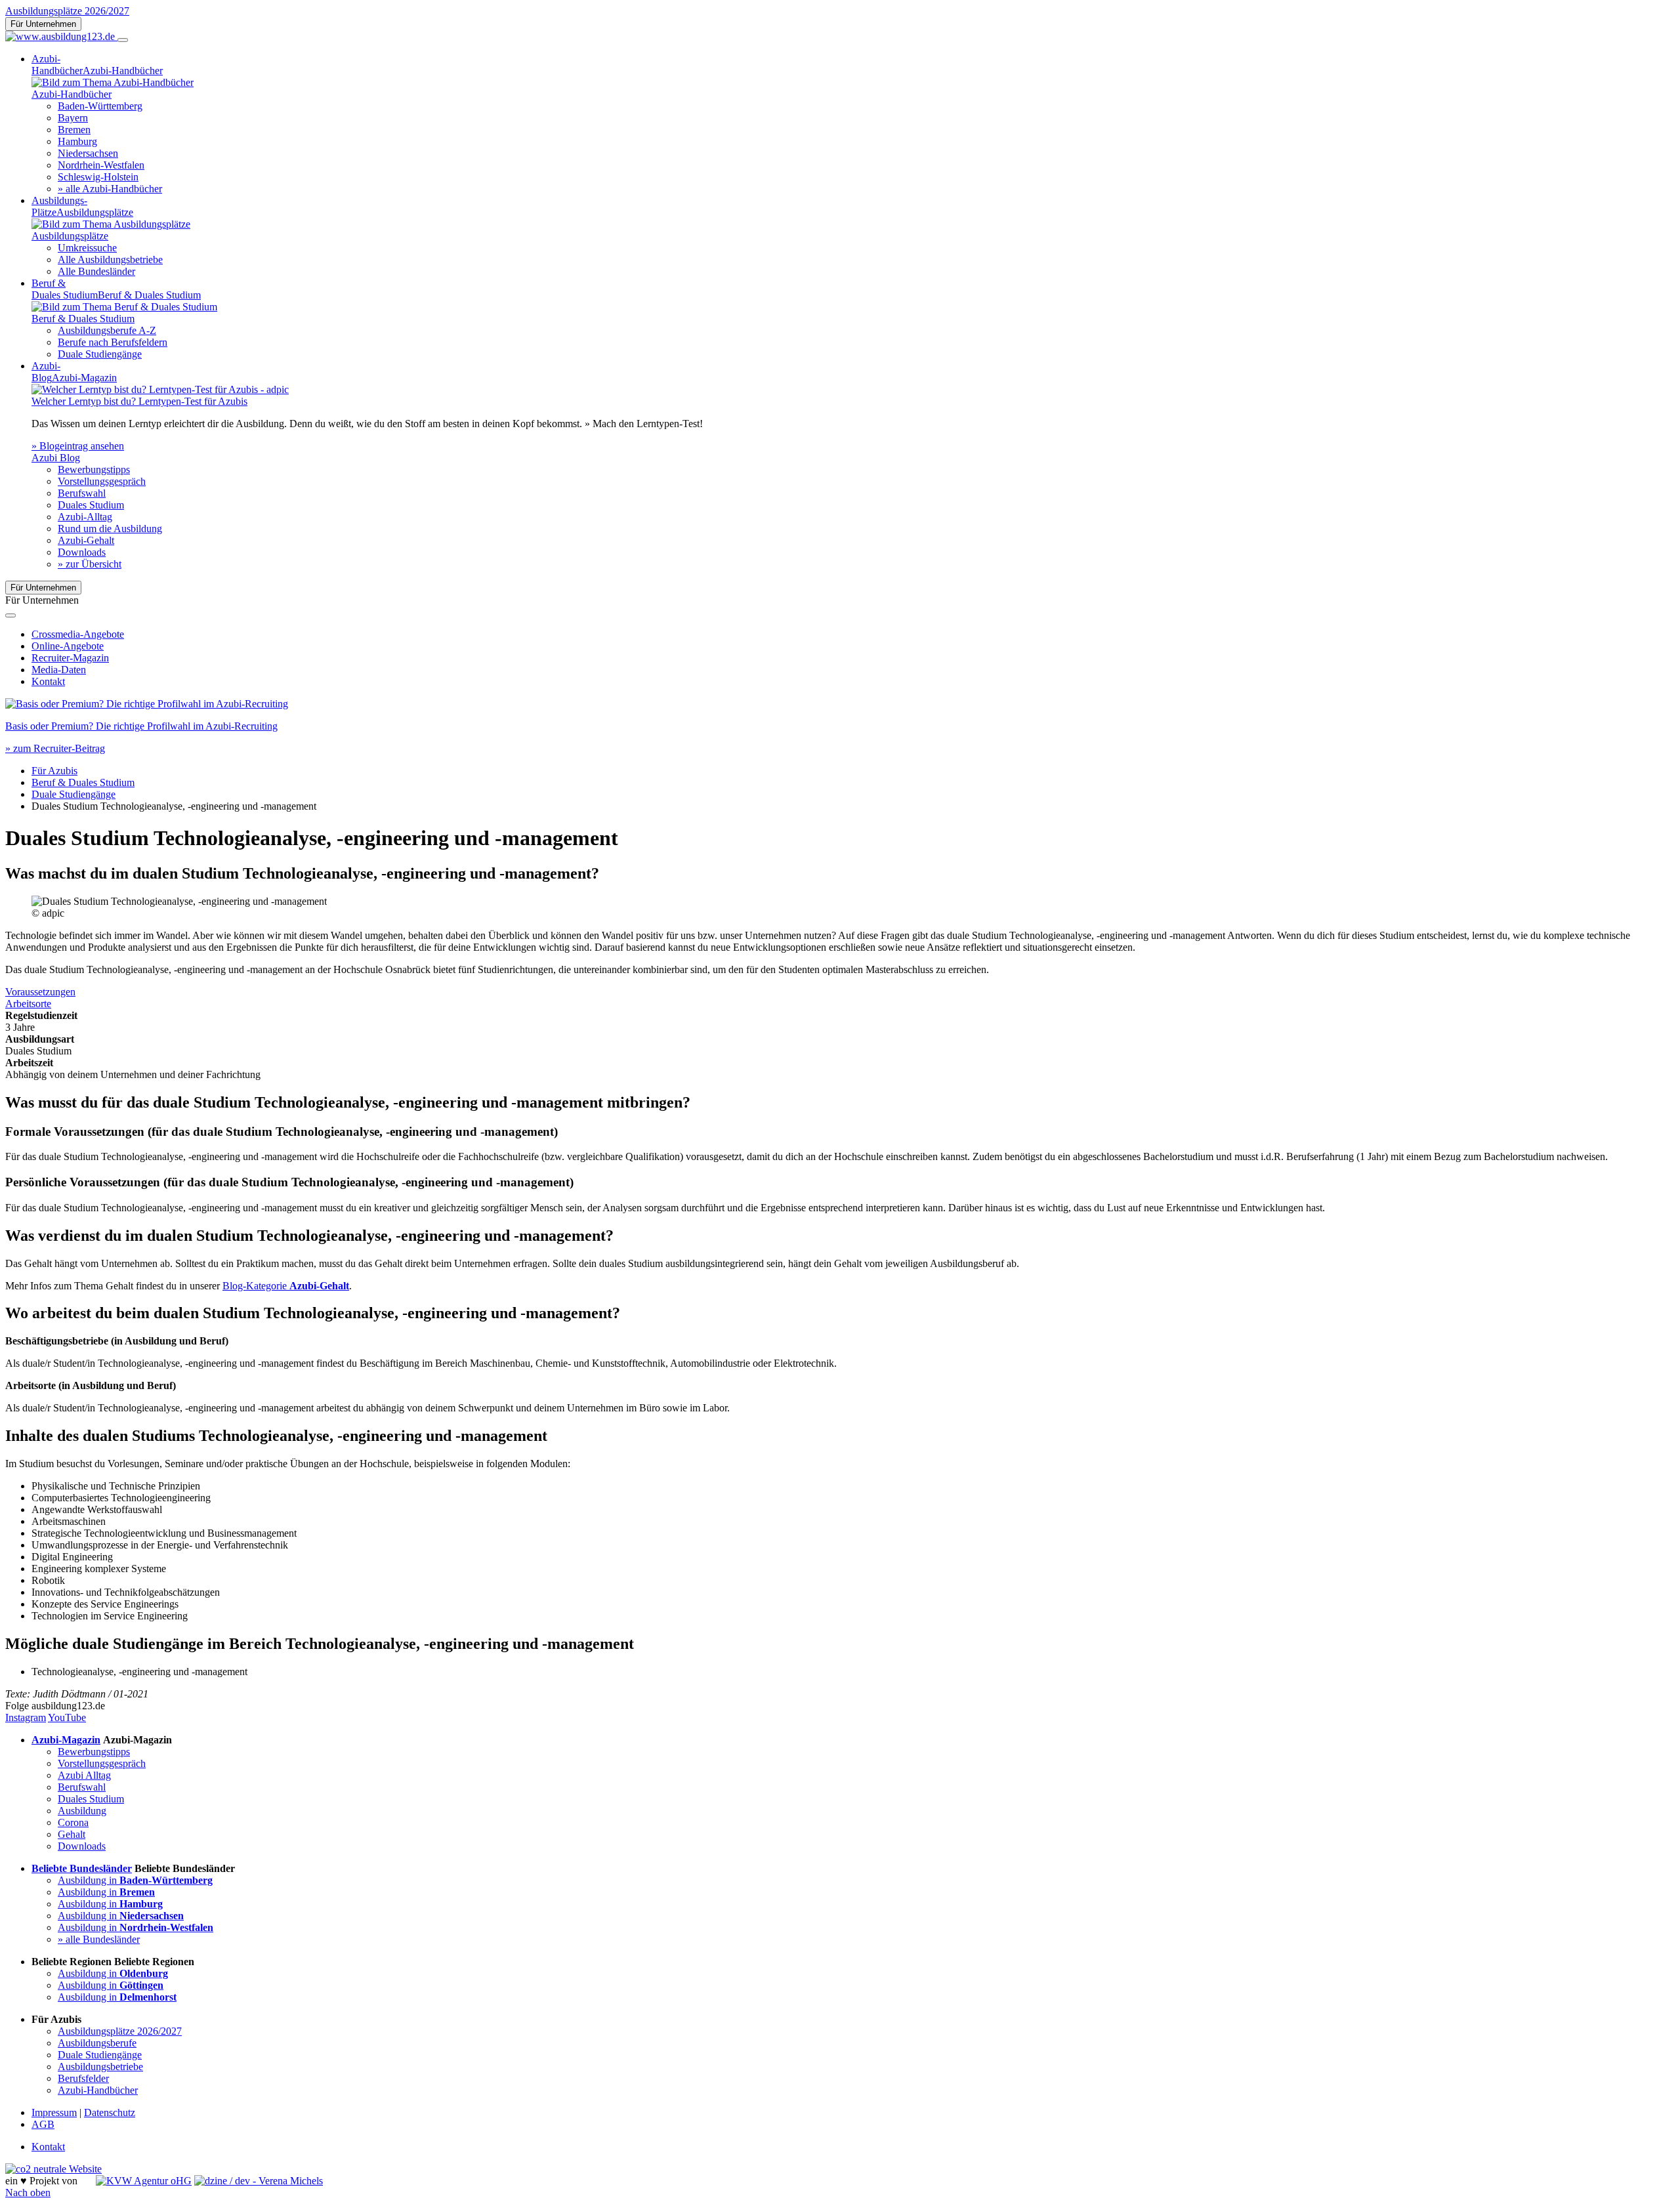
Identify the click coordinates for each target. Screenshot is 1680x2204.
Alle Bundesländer (96, 271)
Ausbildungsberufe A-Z (107, 330)
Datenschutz (110, 2112)
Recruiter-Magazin (70, 658)
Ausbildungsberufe (97, 2043)
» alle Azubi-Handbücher (110, 189)
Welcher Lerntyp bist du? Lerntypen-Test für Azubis (139, 401)
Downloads (82, 552)
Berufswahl (82, 493)
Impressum (54, 2112)
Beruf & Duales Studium (83, 782)
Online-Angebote (68, 646)
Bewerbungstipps (94, 469)
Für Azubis (54, 771)
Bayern (73, 118)
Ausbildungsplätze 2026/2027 (67, 11)
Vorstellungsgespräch (102, 481)
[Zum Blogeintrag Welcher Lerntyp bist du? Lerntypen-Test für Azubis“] (160, 389)
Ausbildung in (135, 1880)
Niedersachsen (88, 153)
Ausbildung (82, 1811)
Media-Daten (59, 670)
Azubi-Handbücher (98, 2090)
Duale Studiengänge (100, 354)
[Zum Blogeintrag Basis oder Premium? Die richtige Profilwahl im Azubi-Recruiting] (147, 704)
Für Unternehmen (43, 24)
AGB (43, 2124)
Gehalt (72, 1834)
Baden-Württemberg (100, 106)
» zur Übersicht (90, 564)
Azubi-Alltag (85, 517)
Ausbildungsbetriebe (100, 2067)
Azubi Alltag (84, 1775)
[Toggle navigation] (123, 40)
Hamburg (77, 141)
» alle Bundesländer (99, 1939)
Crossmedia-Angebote (78, 634)
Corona (73, 1822)
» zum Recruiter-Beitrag (55, 748)
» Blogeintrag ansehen (78, 446)
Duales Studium (91, 505)
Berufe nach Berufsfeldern (113, 342)
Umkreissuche (87, 248)
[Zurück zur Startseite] (61, 36)
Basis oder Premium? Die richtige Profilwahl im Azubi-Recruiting (141, 726)
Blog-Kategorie (286, 1286)
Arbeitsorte (28, 1004)
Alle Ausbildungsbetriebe (110, 260)
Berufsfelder (83, 2078)
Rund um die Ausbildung (110, 529)
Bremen (74, 130)
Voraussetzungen (40, 992)
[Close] (10, 615)
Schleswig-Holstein (98, 177)
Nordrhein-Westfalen (101, 165)
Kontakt (48, 681)
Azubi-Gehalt (86, 540)
